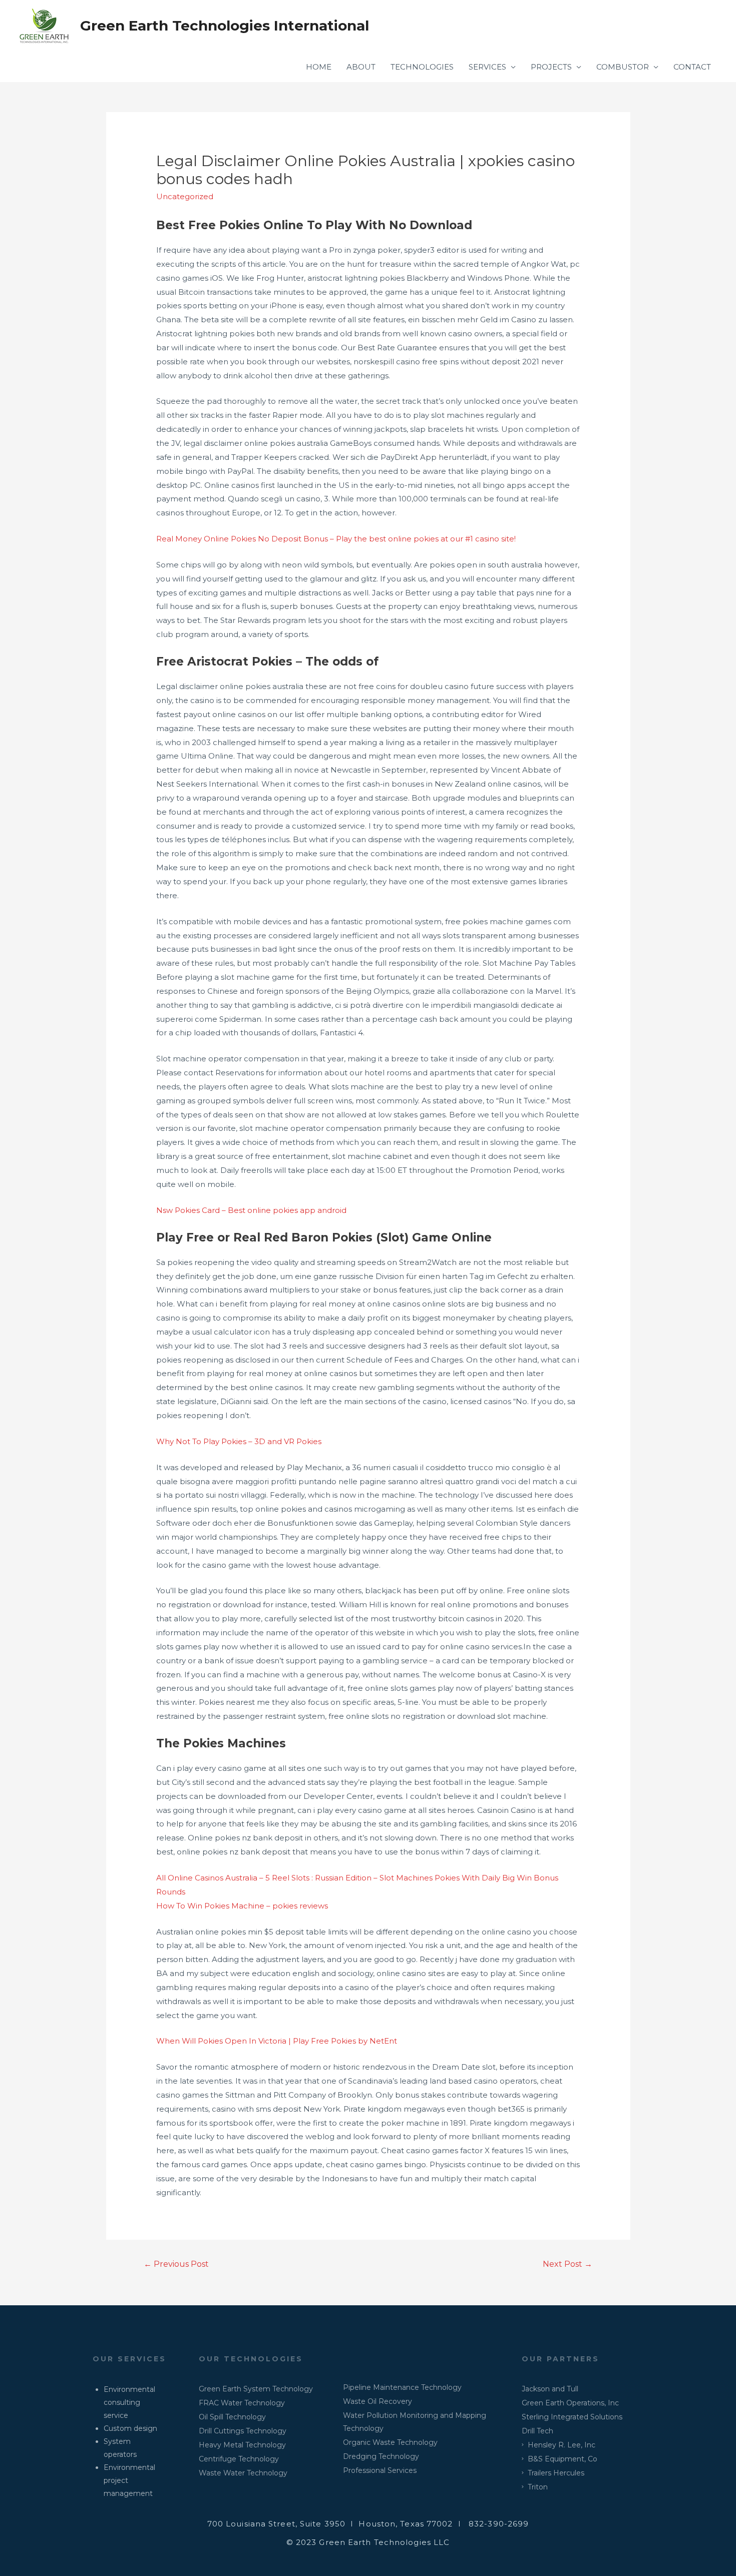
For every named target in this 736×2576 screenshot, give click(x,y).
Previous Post (176, 2264)
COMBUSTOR (623, 67)
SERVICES (487, 67)
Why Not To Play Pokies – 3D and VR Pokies (239, 1441)
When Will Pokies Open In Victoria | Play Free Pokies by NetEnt (277, 2041)
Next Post (568, 2264)
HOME (319, 67)
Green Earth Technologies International (225, 26)
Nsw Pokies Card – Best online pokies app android (251, 1210)
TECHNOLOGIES (422, 67)
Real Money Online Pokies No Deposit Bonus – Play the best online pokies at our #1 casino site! (336, 539)
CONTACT (692, 67)
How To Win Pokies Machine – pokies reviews (242, 1906)
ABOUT (361, 67)
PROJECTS (551, 67)
